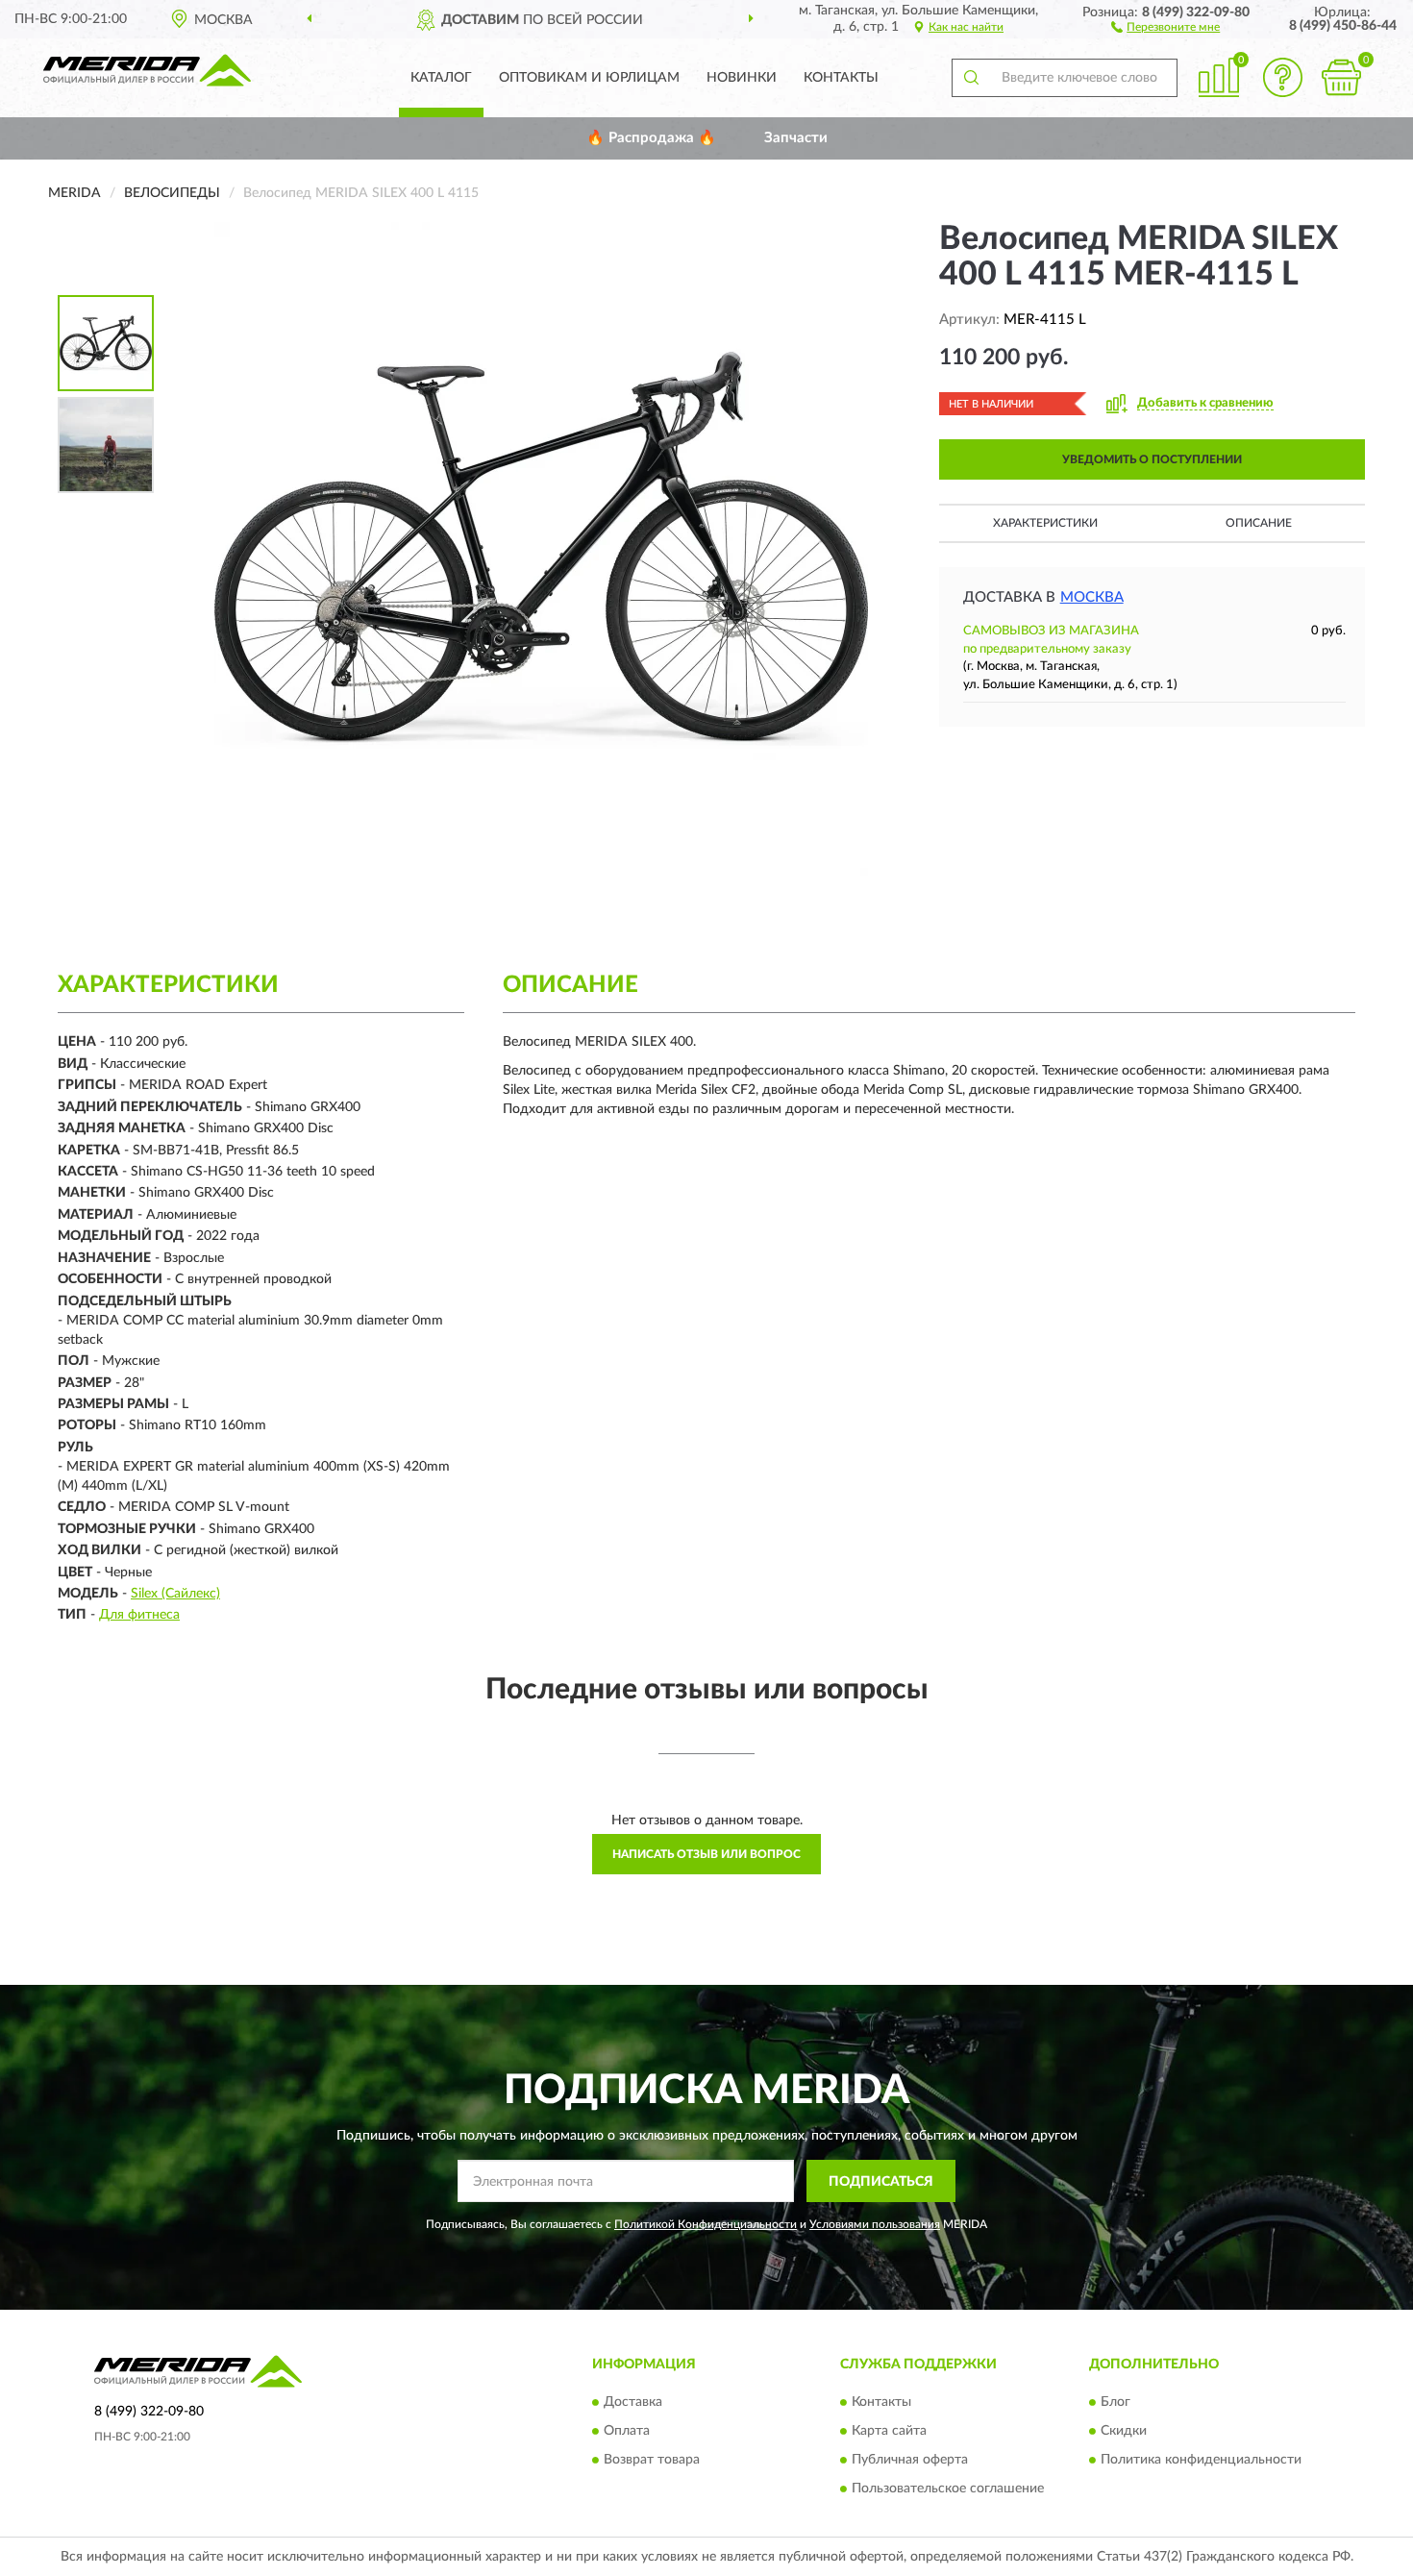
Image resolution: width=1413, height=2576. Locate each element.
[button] (1165, 26)
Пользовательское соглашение (948, 2489)
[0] (1341, 77)
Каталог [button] (441, 78)
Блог (1116, 2402)
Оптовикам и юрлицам (589, 78)
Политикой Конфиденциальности (706, 2224)
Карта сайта (889, 2431)
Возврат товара (652, 2460)
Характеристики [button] (1045, 523)
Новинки (742, 78)
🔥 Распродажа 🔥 (651, 138)
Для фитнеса (139, 1615)
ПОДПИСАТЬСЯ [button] (881, 2182)
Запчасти (796, 138)
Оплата (627, 2431)
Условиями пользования (875, 2224)
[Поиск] (971, 78)
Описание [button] (1259, 523)
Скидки (1124, 2431)
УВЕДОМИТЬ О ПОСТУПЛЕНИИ (1152, 459)
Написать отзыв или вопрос (706, 1854)
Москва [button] (1092, 597)
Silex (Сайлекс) (175, 1594)
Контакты (841, 78)
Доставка (633, 2402)
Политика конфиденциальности (1201, 2460)
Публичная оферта (910, 2460)
